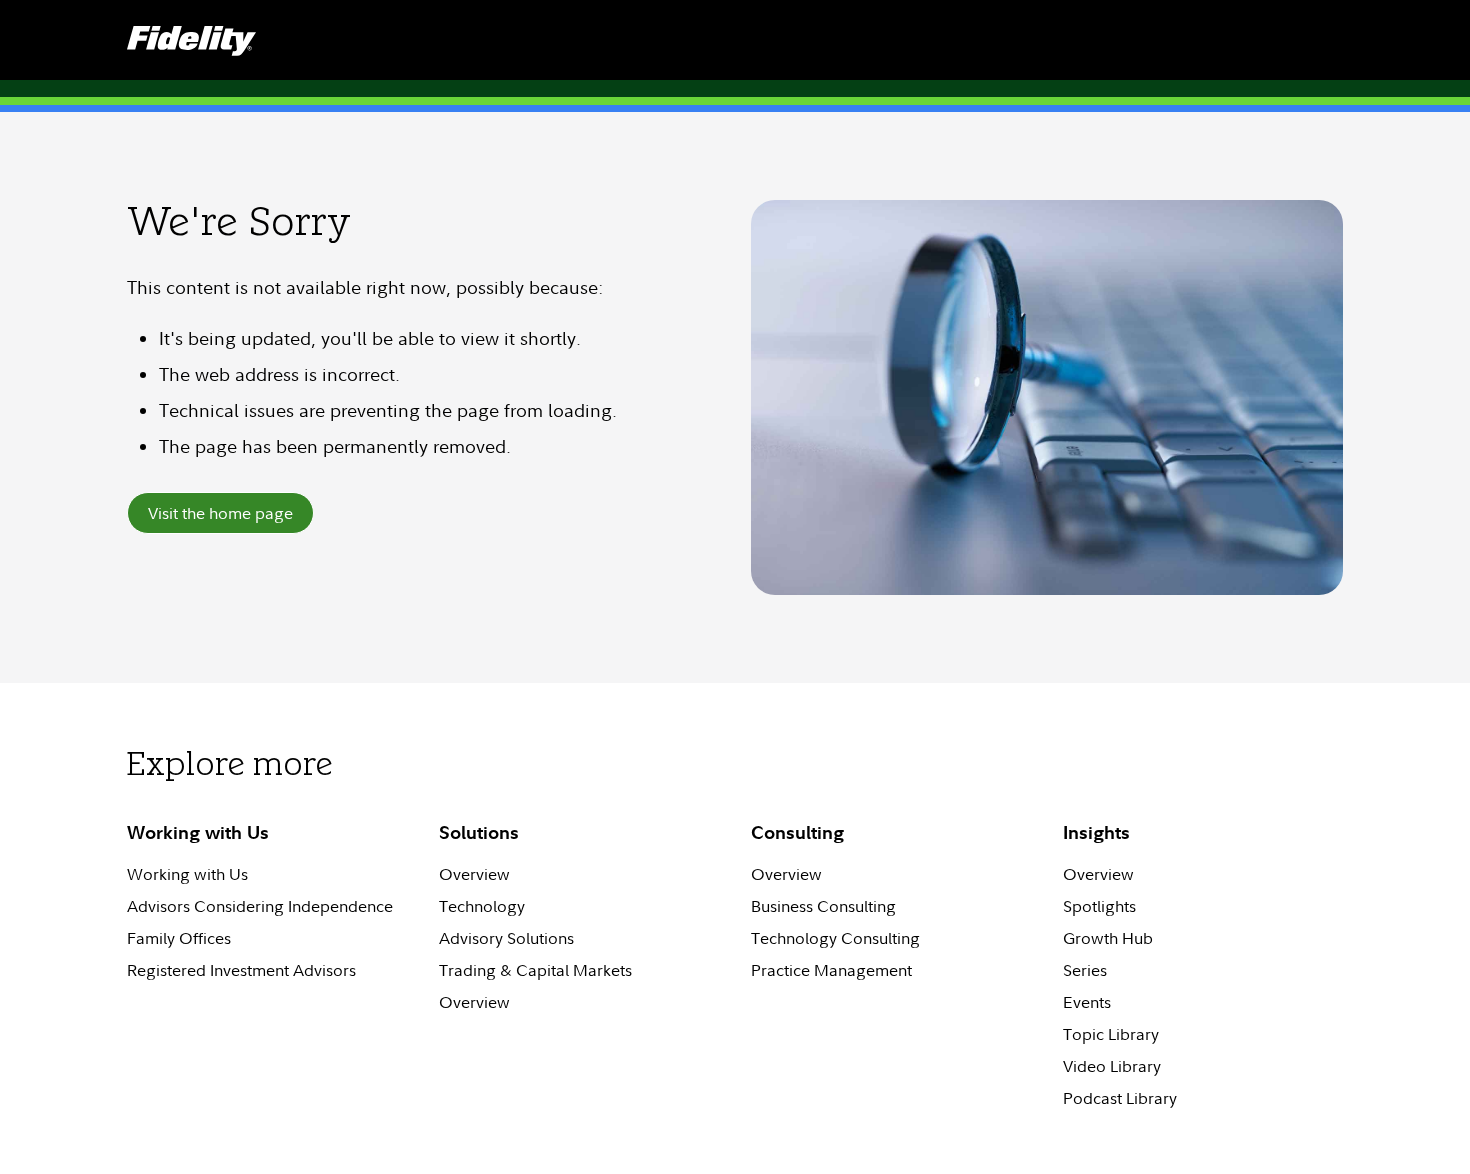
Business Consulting (823, 906)
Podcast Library (1120, 1098)
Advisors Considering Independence (260, 906)
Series (1085, 970)
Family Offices (179, 938)
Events (1087, 1002)
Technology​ (482, 906)
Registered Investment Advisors (241, 970)
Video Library (1112, 1066)
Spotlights (1099, 906)
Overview (474, 874)
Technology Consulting (835, 938)
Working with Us (187, 874)
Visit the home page (220, 513)
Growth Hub (1108, 938)
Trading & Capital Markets (535, 970)
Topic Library (1111, 1034)
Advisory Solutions (506, 938)
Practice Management (831, 970)
